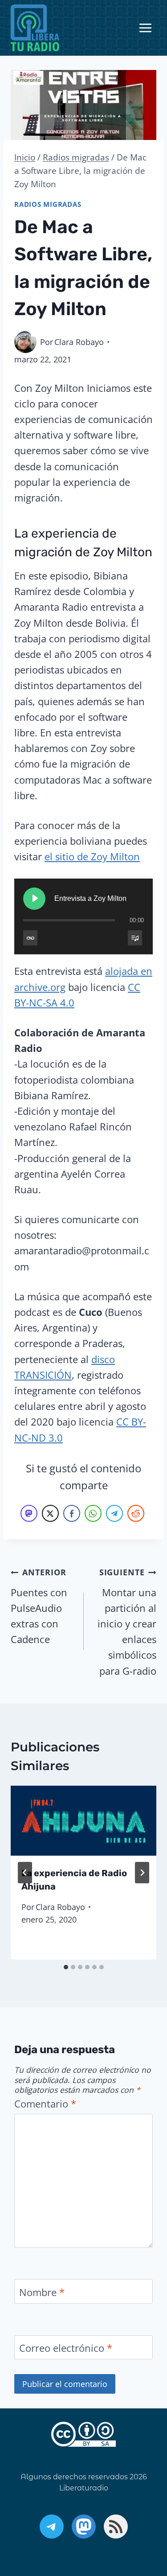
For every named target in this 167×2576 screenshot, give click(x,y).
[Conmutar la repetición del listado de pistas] (30, 938)
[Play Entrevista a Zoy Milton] (34, 899)
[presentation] (83, 1821)
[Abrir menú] (145, 28)
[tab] (66, 1967)
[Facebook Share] (72, 1513)
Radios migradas (48, 204)
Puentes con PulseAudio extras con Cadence (39, 1606)
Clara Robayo (79, 342)
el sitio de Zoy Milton (92, 856)
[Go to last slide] (25, 1873)
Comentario (45, 2104)
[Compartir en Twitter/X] (50, 1513)
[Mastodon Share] (29, 1513)
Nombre (42, 2292)
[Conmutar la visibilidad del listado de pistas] (135, 938)
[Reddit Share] (136, 1513)
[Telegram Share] (114, 1513)
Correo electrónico (66, 2348)
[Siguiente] (142, 1873)
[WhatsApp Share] (93, 1513)
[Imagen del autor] (25, 342)
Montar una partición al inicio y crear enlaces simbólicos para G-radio (127, 1622)
